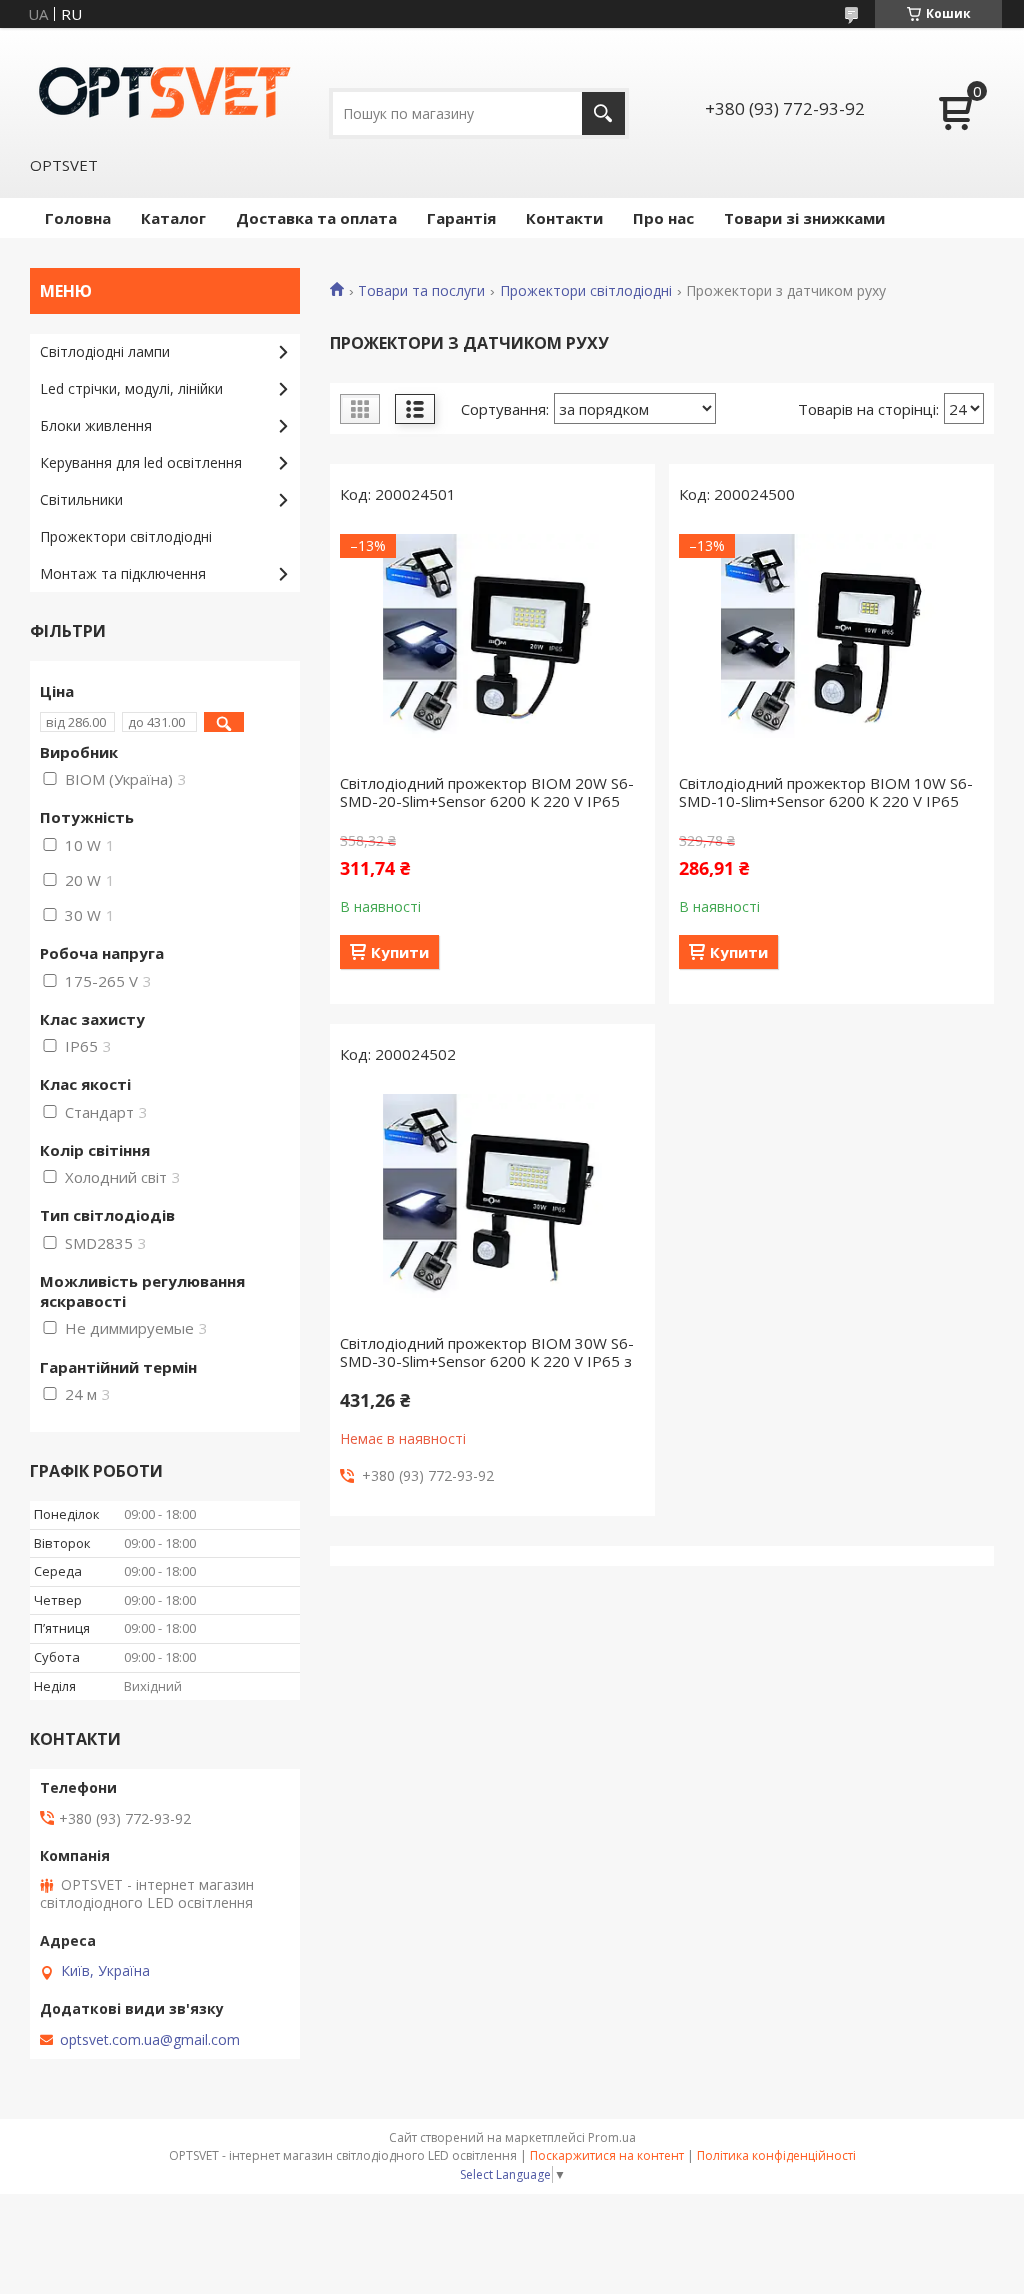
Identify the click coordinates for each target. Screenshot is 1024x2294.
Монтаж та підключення (123, 573)
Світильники (81, 499)
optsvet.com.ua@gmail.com (150, 2040)
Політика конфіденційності (776, 2155)
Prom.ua (612, 2137)
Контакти (564, 218)
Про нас (663, 218)
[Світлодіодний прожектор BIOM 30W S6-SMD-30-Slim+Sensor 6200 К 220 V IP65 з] (492, 1204)
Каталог (173, 218)
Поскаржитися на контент (607, 2155)
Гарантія (461, 218)
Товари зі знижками (804, 218)
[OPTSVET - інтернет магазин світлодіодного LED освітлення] (165, 91)
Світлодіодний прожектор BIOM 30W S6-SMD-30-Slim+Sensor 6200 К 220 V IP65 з (487, 1352)
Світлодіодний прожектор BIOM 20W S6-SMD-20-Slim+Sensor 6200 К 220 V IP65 (487, 792)
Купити (400, 952)
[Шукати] (603, 113)
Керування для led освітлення (141, 462)
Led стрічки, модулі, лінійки (131, 388)
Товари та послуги (421, 291)
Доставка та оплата (316, 218)
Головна (78, 218)
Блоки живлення (96, 425)
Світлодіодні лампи (105, 351)
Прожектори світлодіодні (586, 291)
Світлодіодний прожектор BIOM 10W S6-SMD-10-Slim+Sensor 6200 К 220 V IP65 (826, 792)
